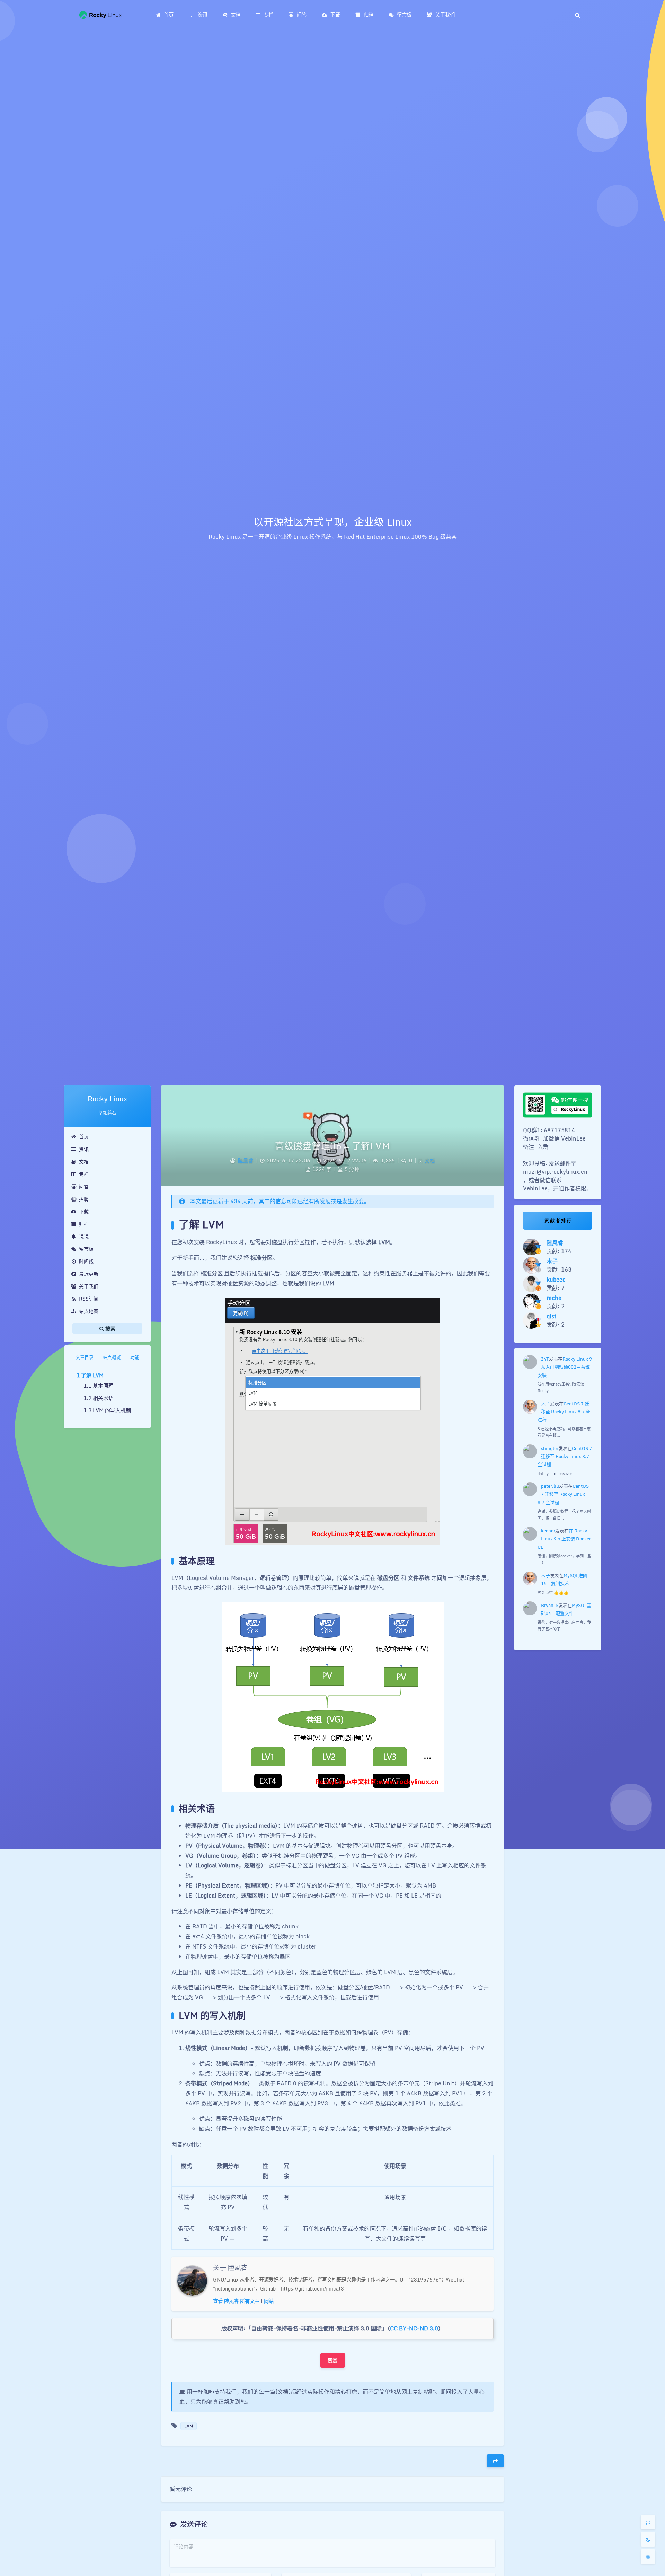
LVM (189, 2426)
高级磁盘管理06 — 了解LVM (332, 1146)
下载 (84, 1211)
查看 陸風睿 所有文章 (236, 2301)
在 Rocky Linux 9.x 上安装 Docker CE (564, 1539)
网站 (269, 2301)
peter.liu (550, 1486)
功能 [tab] (135, 1357)
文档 (84, 1162)
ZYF (545, 1359)
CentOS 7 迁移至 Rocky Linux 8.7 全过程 (564, 1412)
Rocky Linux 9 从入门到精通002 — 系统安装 (565, 1367)
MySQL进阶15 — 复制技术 (564, 1579)
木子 (546, 1404)
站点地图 (89, 1311)
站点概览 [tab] (112, 1357)
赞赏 (333, 2360)
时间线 (86, 1261)
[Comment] (648, 2522)
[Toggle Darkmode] (648, 2539)
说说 (84, 1236)
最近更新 (89, 1274)
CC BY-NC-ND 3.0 (414, 2328)
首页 (84, 1137)
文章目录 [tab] (85, 1357)
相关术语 (103, 1398)
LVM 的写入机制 (112, 1410)
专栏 (84, 1174)
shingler (550, 1448)
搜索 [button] (110, 1329)
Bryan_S (550, 1605)
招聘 (84, 1199)
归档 (84, 1224)
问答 (84, 1186)
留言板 (86, 1249)
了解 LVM (92, 1375)
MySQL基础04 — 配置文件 (566, 1609)
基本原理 (103, 1386)
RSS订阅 (89, 1299)
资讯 (84, 1149)
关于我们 (89, 1286)
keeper (548, 1531)
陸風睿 (246, 1160)
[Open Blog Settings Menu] (648, 2557)
